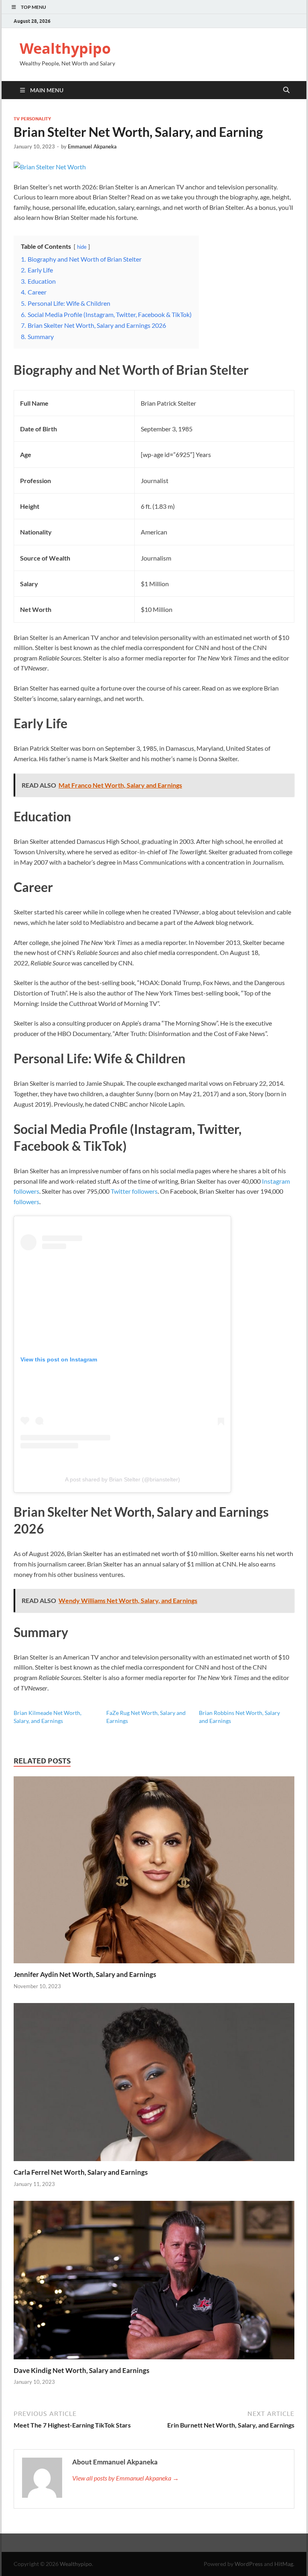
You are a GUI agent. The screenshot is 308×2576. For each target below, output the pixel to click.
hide (82, 247)
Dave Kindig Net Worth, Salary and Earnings (81, 2370)
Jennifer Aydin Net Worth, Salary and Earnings (85, 1974)
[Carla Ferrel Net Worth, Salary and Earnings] (154, 2085)
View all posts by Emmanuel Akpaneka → (126, 2478)
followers (26, 1202)
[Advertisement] (154, 2554)
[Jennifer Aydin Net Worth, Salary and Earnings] (154, 1872)
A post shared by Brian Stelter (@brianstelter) (123, 1479)
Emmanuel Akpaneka (92, 146)
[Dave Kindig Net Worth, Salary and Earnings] (154, 2282)
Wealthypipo (65, 48)
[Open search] (286, 90)
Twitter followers (134, 1191)
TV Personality (32, 119)
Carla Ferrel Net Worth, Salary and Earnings (81, 2172)
